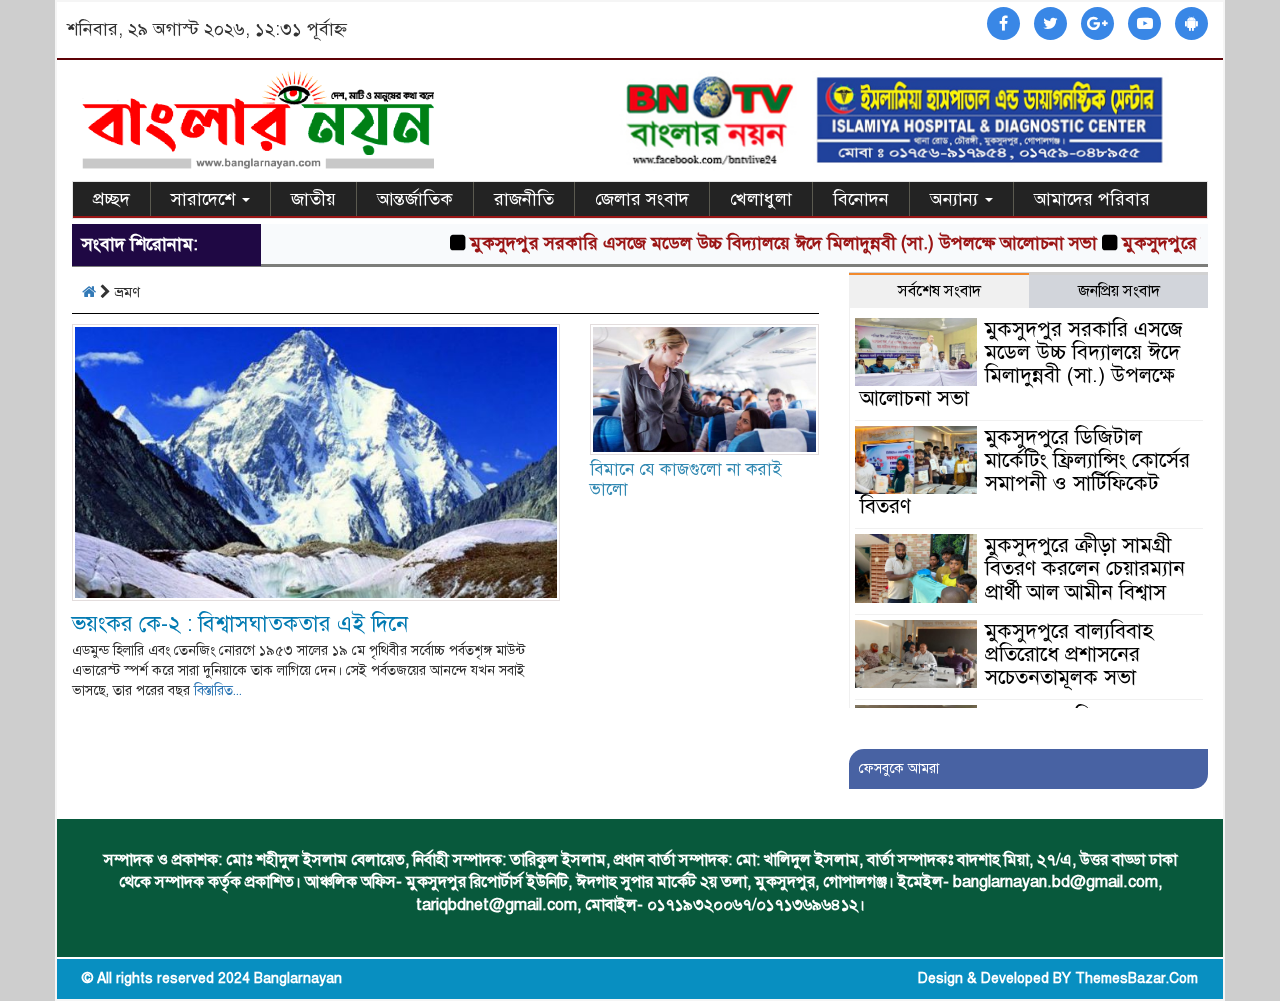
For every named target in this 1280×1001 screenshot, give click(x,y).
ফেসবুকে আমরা (899, 768)
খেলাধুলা (761, 199)
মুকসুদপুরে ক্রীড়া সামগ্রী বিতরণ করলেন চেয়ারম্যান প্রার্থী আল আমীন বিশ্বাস (1085, 568)
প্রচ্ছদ (111, 199)
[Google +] (1097, 24)
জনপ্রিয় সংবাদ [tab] (1119, 291)
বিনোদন (861, 199)
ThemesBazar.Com (1136, 978)
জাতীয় (313, 199)
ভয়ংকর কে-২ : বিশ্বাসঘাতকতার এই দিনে (240, 623)
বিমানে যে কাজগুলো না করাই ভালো (686, 479)
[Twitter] (1050, 24)
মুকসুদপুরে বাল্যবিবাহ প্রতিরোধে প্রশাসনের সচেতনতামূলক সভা (1069, 654)
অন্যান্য (956, 199)
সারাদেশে (205, 199)
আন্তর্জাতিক (415, 199)
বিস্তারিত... (218, 690)
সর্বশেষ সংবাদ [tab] (939, 291)
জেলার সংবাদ (642, 199)
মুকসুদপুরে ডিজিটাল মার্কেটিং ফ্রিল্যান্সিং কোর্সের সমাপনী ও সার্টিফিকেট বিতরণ (1025, 471)
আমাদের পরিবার (1092, 199)
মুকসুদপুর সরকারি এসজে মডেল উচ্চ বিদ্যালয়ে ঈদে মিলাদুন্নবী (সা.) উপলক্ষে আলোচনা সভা (760, 243)
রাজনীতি (524, 199)
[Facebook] (1003, 24)
